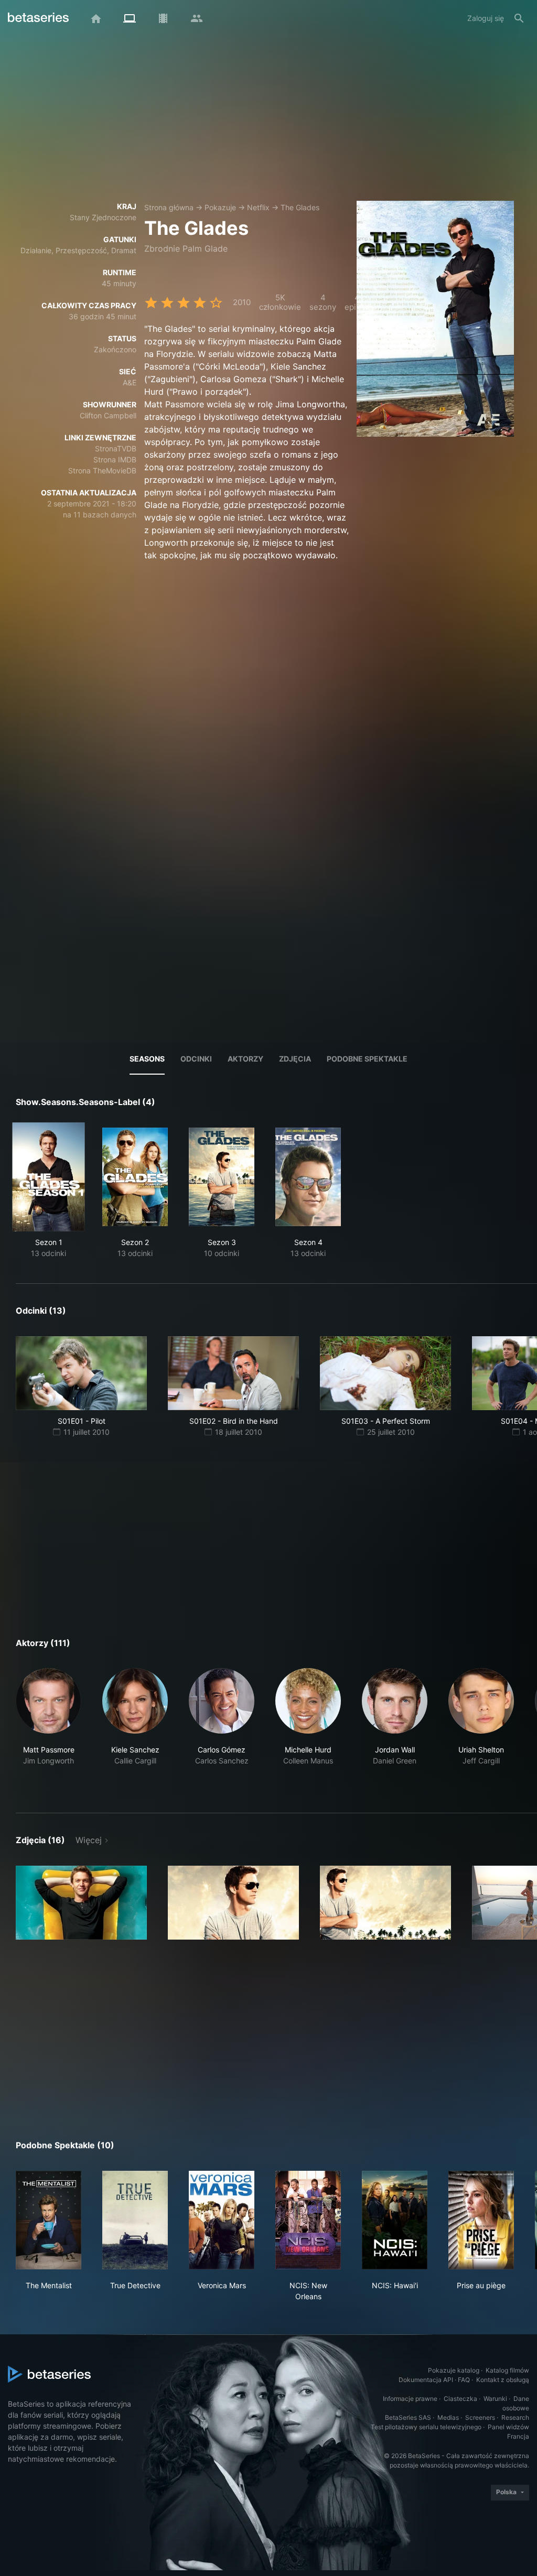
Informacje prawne (410, 2399)
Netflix (258, 207)
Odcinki (196, 1059)
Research (515, 2417)
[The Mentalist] (49, 2220)
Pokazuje (220, 207)
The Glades (300, 207)
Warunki (495, 2399)
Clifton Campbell (108, 415)
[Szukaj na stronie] (519, 18)
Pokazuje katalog (454, 2370)
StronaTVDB (116, 448)
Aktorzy (245, 1059)
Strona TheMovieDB (102, 470)
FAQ (464, 2380)
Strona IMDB (115, 459)
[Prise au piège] (481, 2220)
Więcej (89, 1840)
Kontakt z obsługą (503, 2380)
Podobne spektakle (367, 1059)
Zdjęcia (295, 1059)
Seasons (147, 1059)
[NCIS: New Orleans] (308, 2220)
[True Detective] (135, 2220)
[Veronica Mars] (222, 2220)
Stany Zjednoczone (103, 217)
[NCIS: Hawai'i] (395, 2220)
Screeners (480, 2417)
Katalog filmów (507, 2370)
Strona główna (169, 207)
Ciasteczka (460, 2399)
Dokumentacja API (426, 2380)
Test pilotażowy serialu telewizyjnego (426, 2427)
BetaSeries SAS (408, 2417)
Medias (448, 2417)
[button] (49, 1728)
